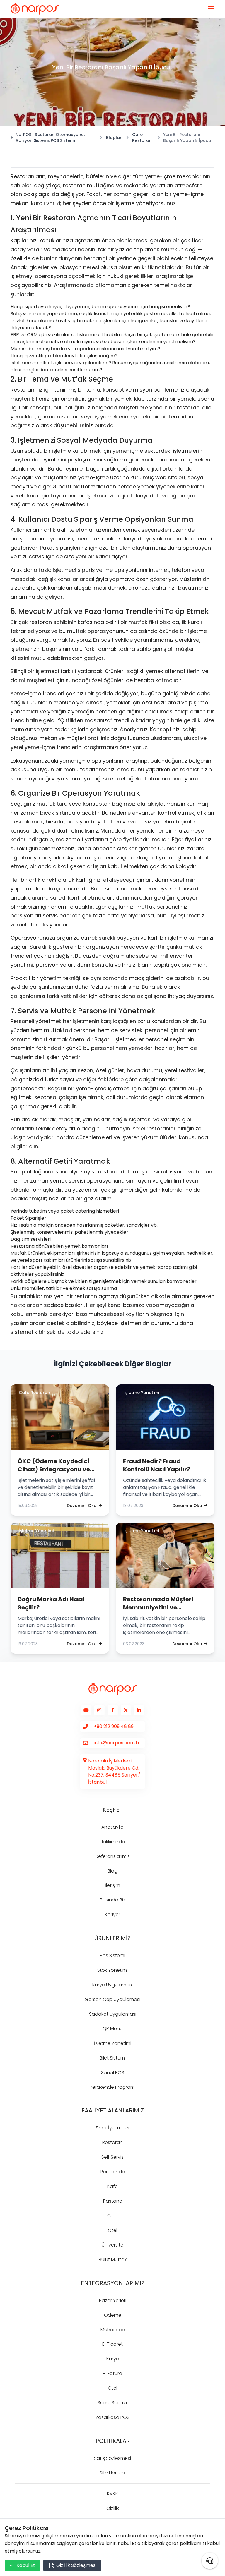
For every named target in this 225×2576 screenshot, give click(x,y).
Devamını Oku (82, 1506)
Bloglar (114, 138)
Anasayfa (112, 1827)
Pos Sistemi (112, 1955)
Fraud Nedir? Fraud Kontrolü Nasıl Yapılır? (157, 1465)
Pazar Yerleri (113, 2300)
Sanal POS (113, 2073)
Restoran (112, 2142)
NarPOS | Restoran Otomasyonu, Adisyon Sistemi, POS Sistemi (50, 138)
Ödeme (113, 2315)
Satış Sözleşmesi (112, 2458)
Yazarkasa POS (112, 2417)
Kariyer (112, 1915)
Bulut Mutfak (113, 2260)
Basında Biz (113, 1900)
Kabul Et (26, 2565)
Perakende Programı (113, 2087)
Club (112, 2216)
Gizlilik (113, 2508)
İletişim (112, 1885)
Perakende (113, 2172)
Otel (112, 2230)
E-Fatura (112, 2373)
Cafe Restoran (142, 138)
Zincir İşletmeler (112, 2128)
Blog (112, 1871)
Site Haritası (113, 2473)
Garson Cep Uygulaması (112, 1999)
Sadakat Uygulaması (113, 2014)
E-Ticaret (112, 2344)
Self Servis (112, 2157)
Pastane (113, 2201)
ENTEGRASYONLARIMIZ (113, 2283)
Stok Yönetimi (112, 1970)
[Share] (210, 2561)
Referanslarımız (113, 1856)
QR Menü (113, 2029)
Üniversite (112, 2245)
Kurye (113, 2359)
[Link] (35, 9)
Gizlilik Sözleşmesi (76, 2565)
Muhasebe (113, 2330)
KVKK (112, 2494)
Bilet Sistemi (113, 2058)
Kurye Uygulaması (112, 1985)
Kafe (112, 2186)
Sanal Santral (113, 2403)
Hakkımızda (112, 1842)
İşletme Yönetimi (113, 2043)
